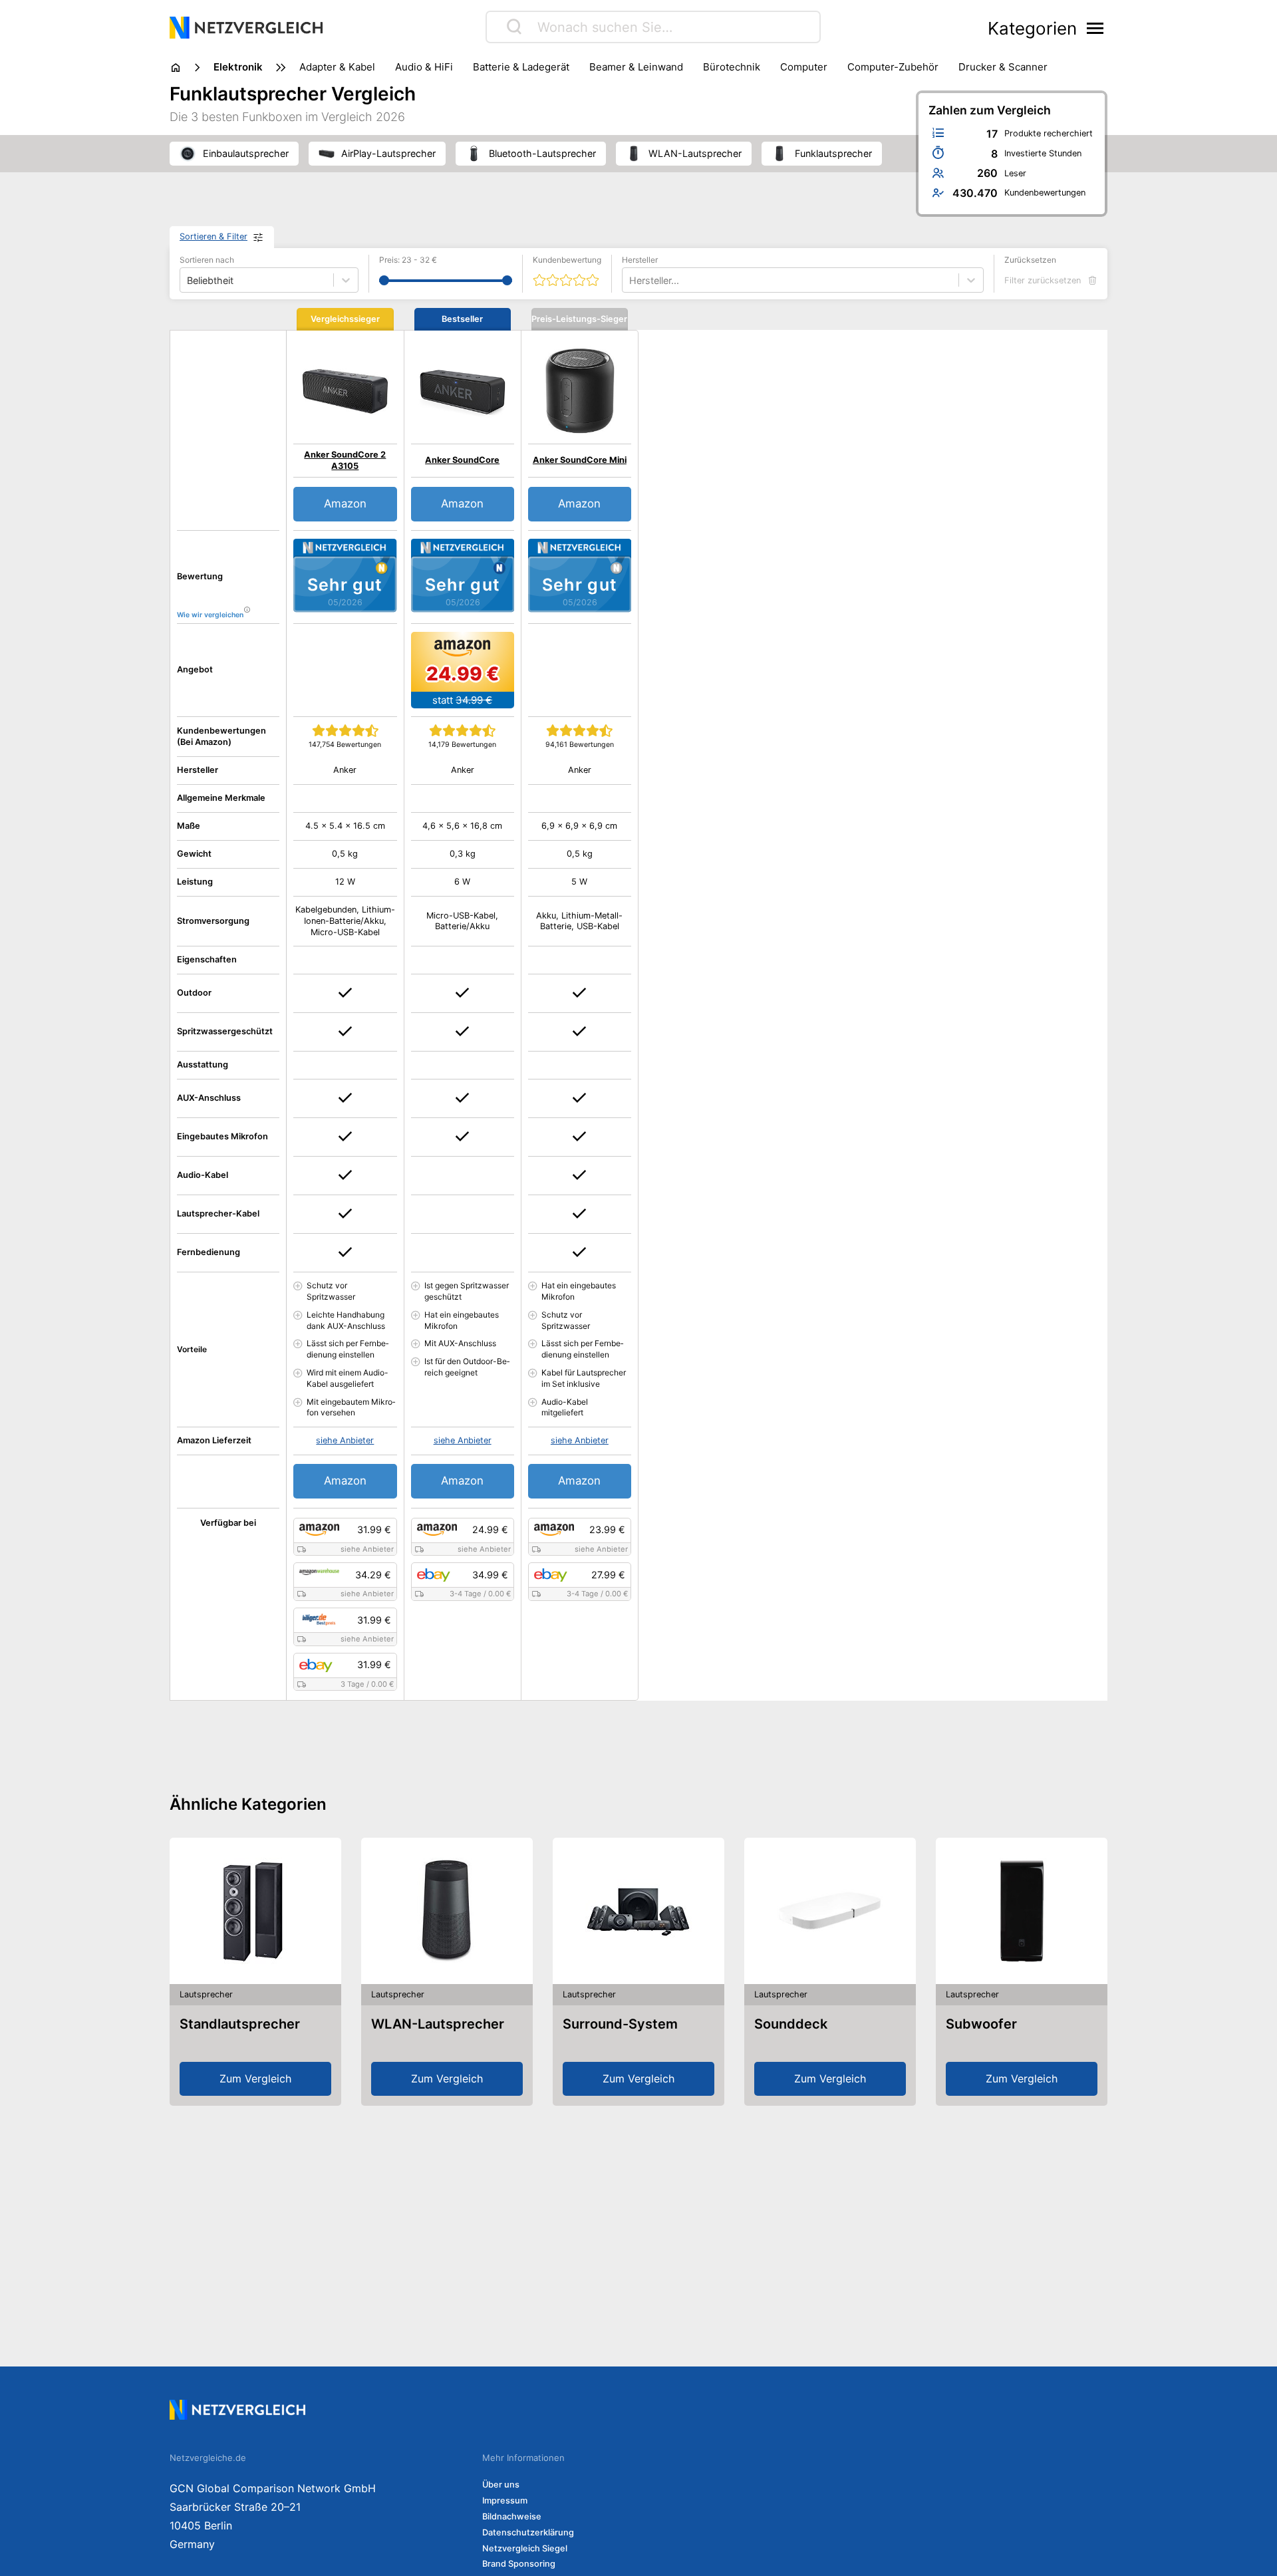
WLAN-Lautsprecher (438, 2024)
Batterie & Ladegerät (521, 67)
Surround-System (620, 2024)
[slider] (384, 280)
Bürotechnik (732, 67)
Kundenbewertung (567, 260)
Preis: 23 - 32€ (408, 260)
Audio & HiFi (424, 67)
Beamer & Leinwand (636, 67)
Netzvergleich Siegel (525, 2548)
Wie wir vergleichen (210, 615)
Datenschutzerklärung (528, 2532)
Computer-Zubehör (893, 67)
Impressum (505, 2501)
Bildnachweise (512, 2516)
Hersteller (640, 260)
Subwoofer (981, 2024)
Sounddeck (791, 2024)
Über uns (501, 2485)
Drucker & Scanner (1003, 67)
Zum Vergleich (255, 2078)
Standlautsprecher (240, 2024)
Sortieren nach (207, 260)
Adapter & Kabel (337, 67)
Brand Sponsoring (519, 2564)
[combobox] (631, 280)
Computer (804, 67)
